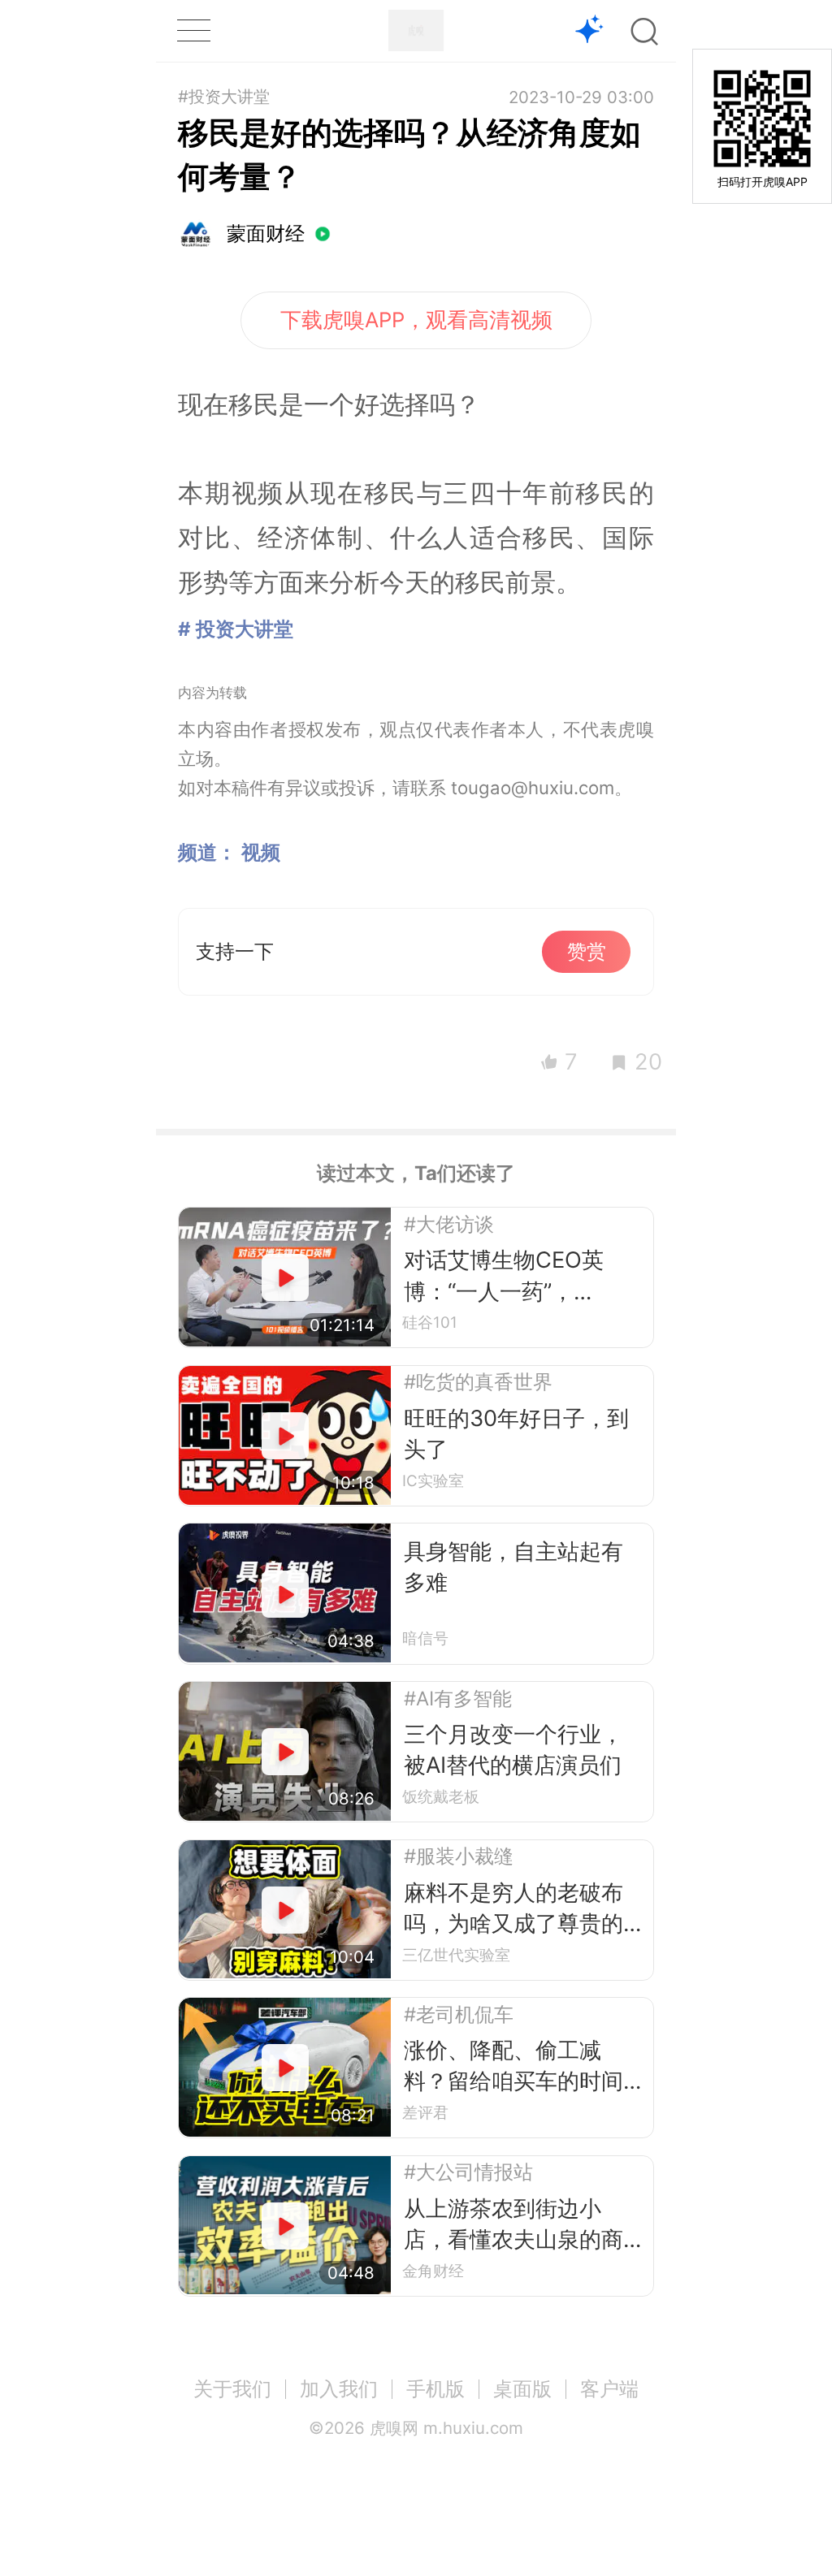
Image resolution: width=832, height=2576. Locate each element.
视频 (261, 852)
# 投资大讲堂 (236, 629)
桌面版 (522, 2389)
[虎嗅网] (416, 30)
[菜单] (193, 30)
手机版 (435, 2389)
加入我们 (339, 2389)
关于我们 (232, 2389)
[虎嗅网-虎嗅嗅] (589, 31)
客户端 (609, 2389)
